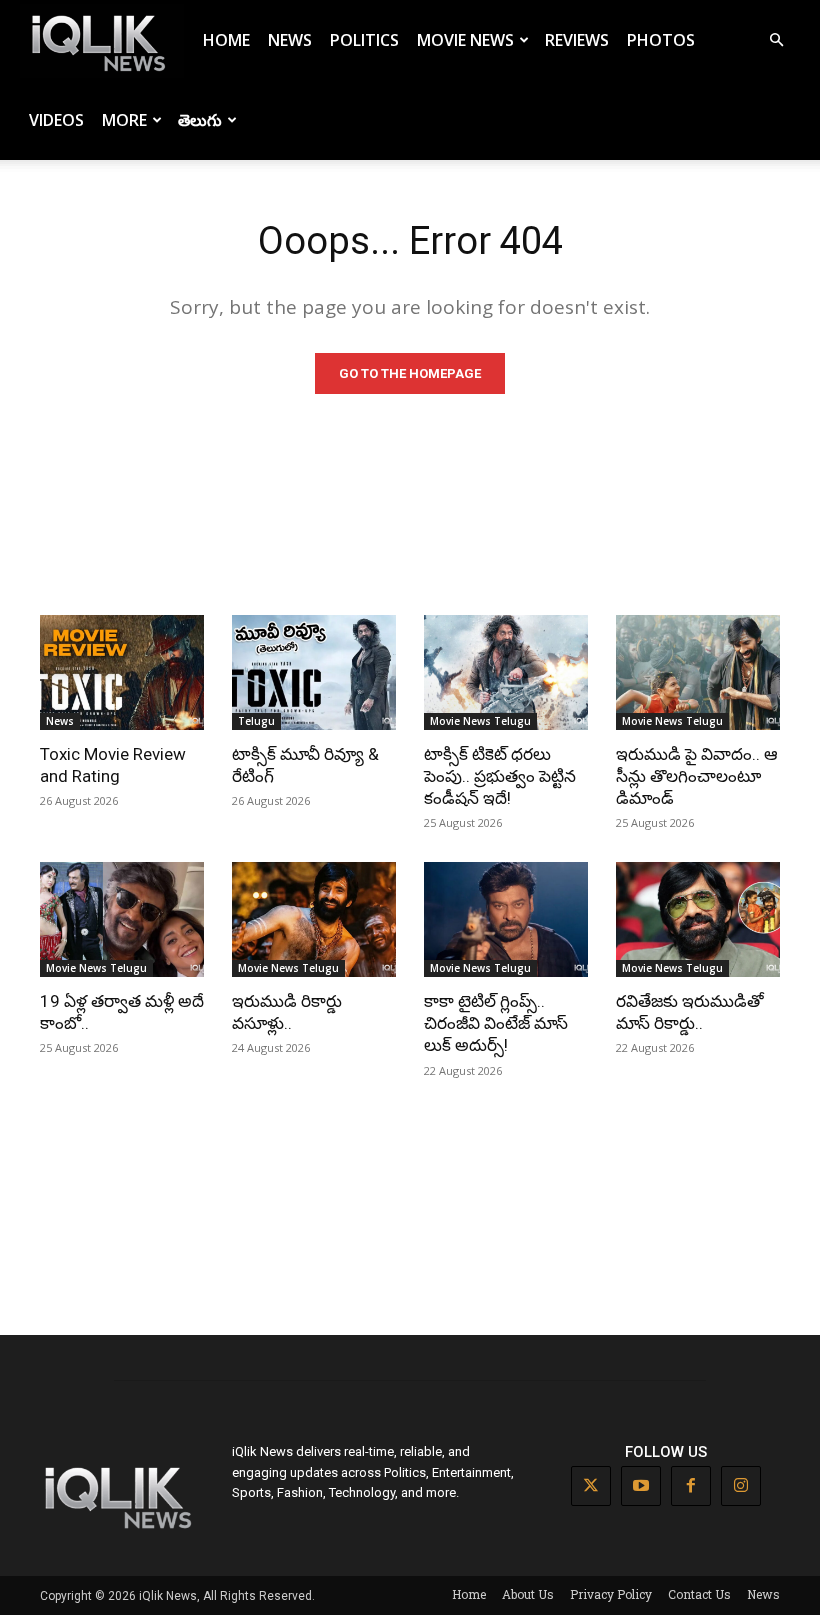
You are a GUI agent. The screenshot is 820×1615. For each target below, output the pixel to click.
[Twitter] (591, 1486)
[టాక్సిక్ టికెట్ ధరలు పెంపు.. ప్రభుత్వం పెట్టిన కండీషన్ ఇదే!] (506, 672)
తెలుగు (200, 120)
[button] (776, 40)
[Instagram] (741, 1486)
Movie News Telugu (480, 721)
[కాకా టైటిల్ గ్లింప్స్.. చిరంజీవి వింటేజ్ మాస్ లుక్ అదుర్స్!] (506, 919)
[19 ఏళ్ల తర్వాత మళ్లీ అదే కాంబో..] (122, 919)
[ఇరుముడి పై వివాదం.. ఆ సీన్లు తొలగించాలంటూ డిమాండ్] (698, 672)
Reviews (577, 40)
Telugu (256, 721)
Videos (56, 120)
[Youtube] (641, 1486)
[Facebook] (691, 1486)
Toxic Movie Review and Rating (113, 765)
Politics (364, 40)
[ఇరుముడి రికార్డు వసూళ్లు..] (314, 919)
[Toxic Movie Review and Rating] (122, 672)
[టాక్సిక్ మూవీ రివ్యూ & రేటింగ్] (314, 672)
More (124, 120)
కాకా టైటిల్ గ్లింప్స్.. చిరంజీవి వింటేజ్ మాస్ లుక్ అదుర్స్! (496, 1023)
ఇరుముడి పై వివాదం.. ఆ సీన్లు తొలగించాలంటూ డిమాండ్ (697, 776)
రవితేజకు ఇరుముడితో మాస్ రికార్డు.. (690, 1012)
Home (226, 40)
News (290, 40)
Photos (661, 40)
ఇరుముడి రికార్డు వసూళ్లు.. (287, 1012)
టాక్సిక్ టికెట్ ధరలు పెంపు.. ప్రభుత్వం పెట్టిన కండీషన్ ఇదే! (500, 776)
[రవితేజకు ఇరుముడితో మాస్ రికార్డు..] (698, 919)
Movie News (465, 40)
